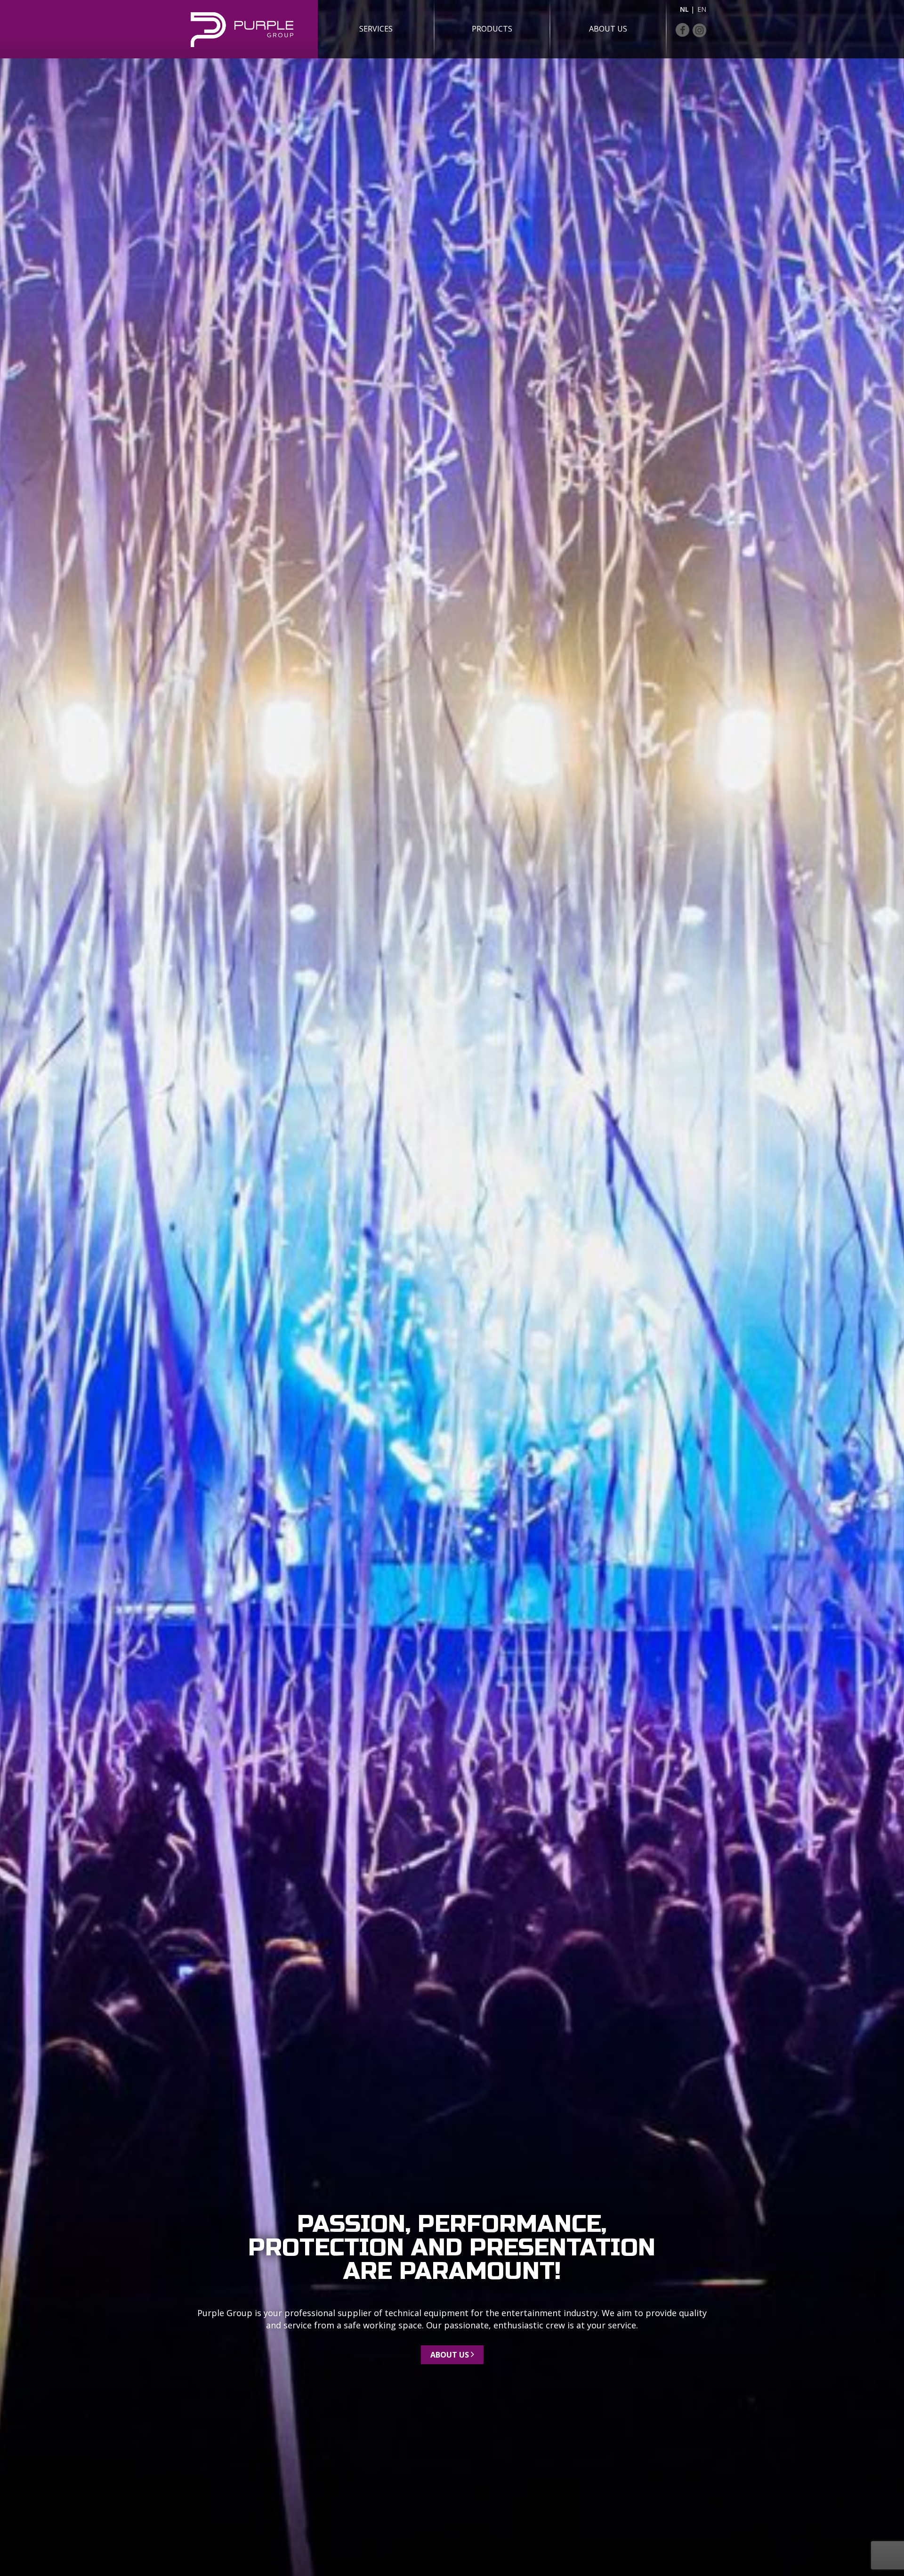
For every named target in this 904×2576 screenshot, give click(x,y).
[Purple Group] (251, 30)
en (702, 9)
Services (376, 29)
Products (492, 29)
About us (608, 29)
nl (684, 9)
